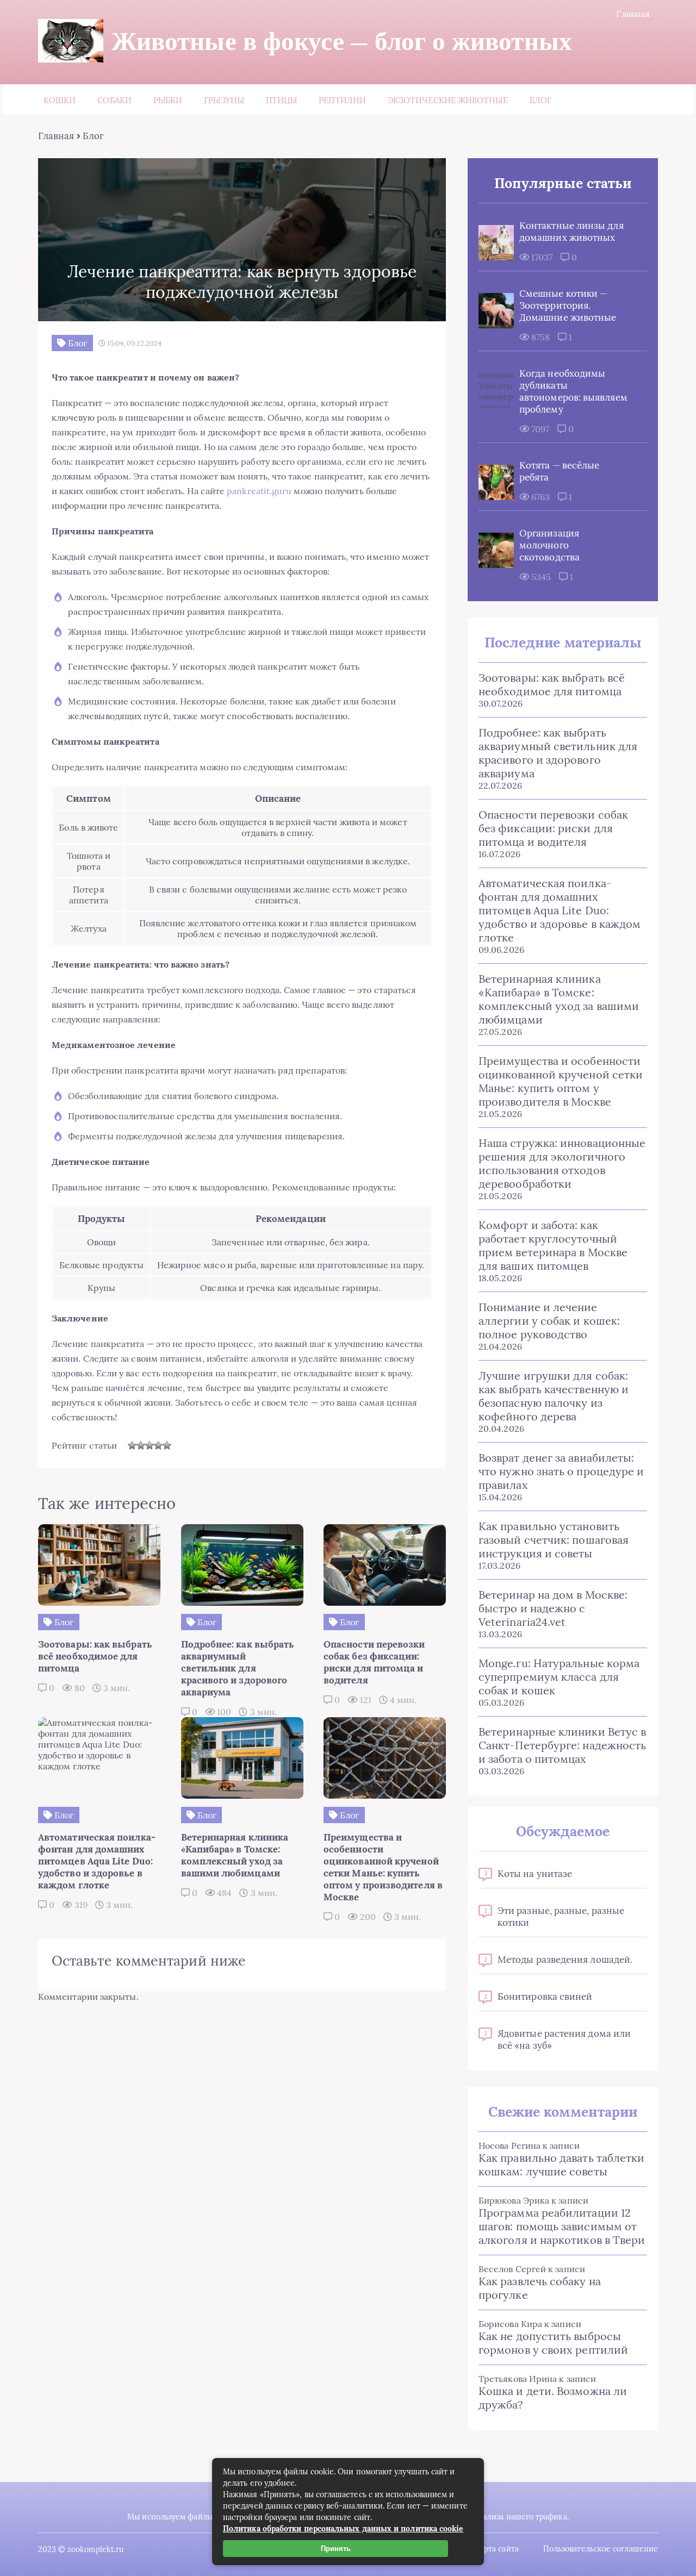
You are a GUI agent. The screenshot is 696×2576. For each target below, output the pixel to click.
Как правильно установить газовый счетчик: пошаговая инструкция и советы (554, 1540)
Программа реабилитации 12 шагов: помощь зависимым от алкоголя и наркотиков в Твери (562, 2226)
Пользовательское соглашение (601, 2549)
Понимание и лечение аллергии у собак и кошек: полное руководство (549, 1321)
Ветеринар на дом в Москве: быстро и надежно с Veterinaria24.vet (553, 1608)
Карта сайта (497, 2549)
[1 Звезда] (132, 1445)
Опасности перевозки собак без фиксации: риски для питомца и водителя (553, 828)
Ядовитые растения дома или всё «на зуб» (564, 2039)
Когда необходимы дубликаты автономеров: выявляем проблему (573, 391)
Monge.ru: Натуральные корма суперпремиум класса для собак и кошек (559, 1677)
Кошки (60, 100)
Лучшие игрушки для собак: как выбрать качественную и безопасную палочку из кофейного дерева (554, 1396)
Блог (540, 100)
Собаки (114, 100)
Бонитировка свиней (545, 1997)
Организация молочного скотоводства (549, 545)
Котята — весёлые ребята (559, 471)
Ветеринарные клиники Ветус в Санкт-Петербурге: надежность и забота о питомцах (562, 1745)
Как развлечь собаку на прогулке (540, 2288)
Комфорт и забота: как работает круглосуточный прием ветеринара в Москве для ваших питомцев (553, 1245)
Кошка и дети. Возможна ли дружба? (553, 2398)
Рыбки (168, 100)
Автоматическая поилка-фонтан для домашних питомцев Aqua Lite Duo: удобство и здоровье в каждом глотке (560, 910)
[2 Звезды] (141, 1445)
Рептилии (342, 100)
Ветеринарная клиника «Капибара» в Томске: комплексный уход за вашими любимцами (559, 999)
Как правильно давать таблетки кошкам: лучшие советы (561, 2165)
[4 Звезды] (158, 1445)
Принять (336, 2549)
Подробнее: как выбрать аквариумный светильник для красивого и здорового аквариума (558, 753)
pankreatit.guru (259, 491)
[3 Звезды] (150, 1445)
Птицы (281, 100)
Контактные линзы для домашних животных (571, 232)
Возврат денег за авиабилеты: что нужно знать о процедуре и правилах (561, 1471)
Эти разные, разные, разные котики (561, 1917)
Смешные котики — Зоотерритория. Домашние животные (568, 305)
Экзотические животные (448, 100)
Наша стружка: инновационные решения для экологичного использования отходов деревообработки (562, 1163)
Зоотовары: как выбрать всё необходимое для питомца (552, 684)
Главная (633, 14)
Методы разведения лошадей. (565, 1960)
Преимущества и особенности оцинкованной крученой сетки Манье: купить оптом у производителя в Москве (561, 1081)
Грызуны (224, 100)
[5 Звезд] (167, 1445)
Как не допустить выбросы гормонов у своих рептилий (553, 2343)
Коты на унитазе (535, 1874)
